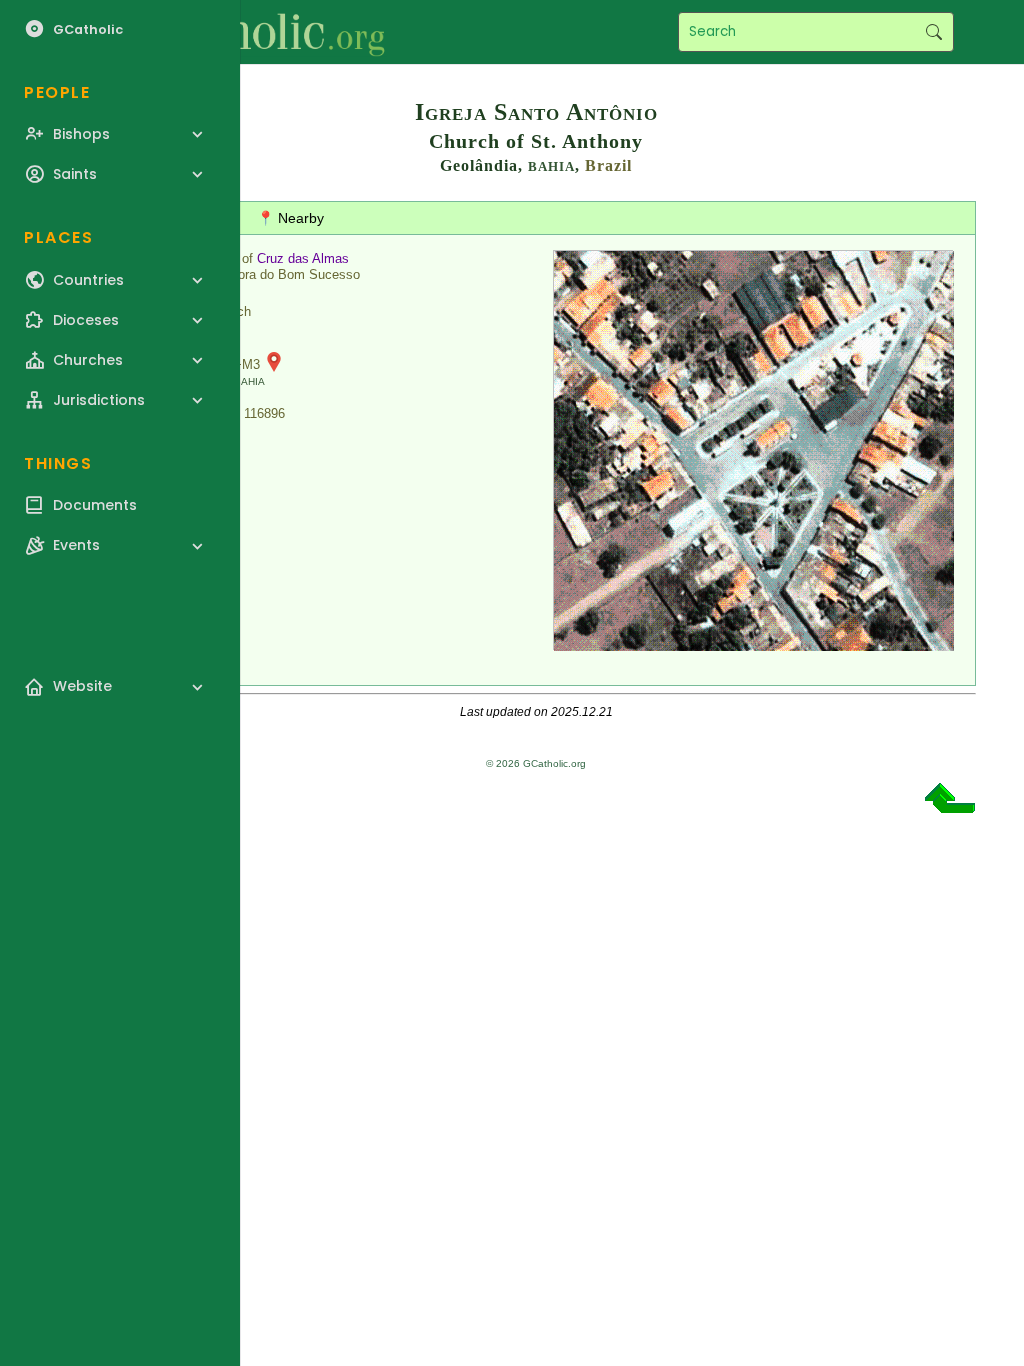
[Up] (950, 805)
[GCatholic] (246, 32)
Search (933, 32)
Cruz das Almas (303, 258)
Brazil (608, 165)
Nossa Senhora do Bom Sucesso (263, 274)
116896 (264, 413)
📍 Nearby (290, 218)
